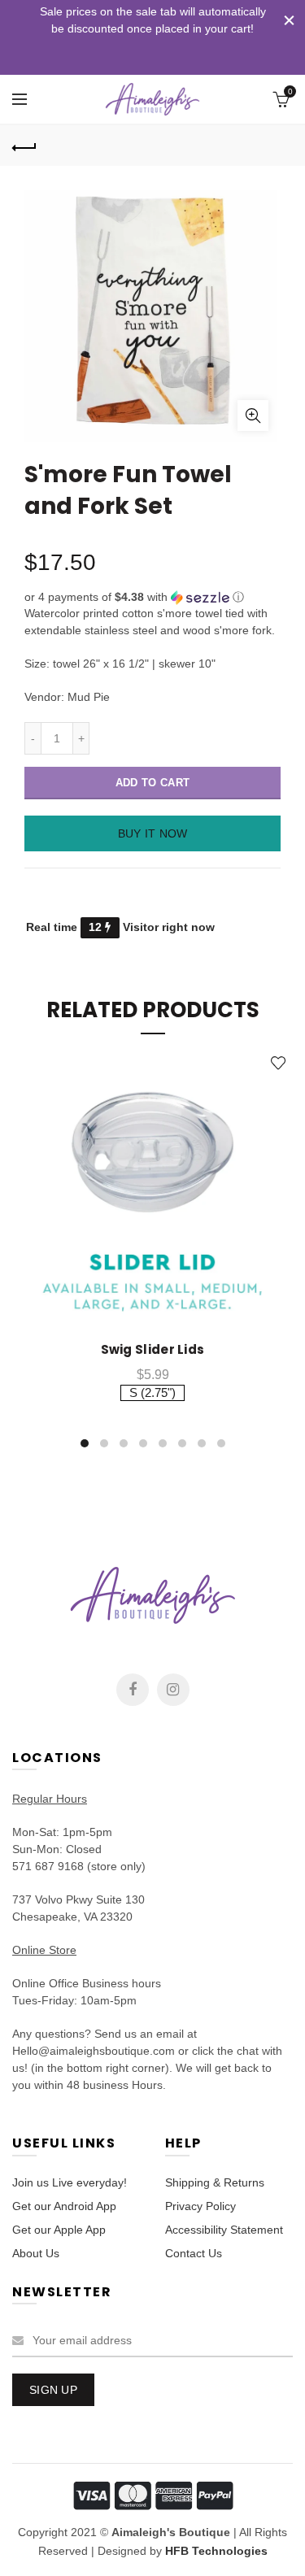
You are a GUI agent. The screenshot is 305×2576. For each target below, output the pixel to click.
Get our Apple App (59, 2230)
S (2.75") (152, 1392)
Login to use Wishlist (279, 1063)
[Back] (24, 146)
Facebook (133, 1690)
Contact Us (194, 2253)
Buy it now (153, 833)
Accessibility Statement (224, 2230)
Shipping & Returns (215, 2182)
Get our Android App (64, 2206)
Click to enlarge (253, 416)
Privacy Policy (200, 2206)
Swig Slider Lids (153, 1350)
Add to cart (152, 783)
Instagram (173, 1690)
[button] (152, 597)
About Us (36, 2253)
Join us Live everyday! (70, 2182)
